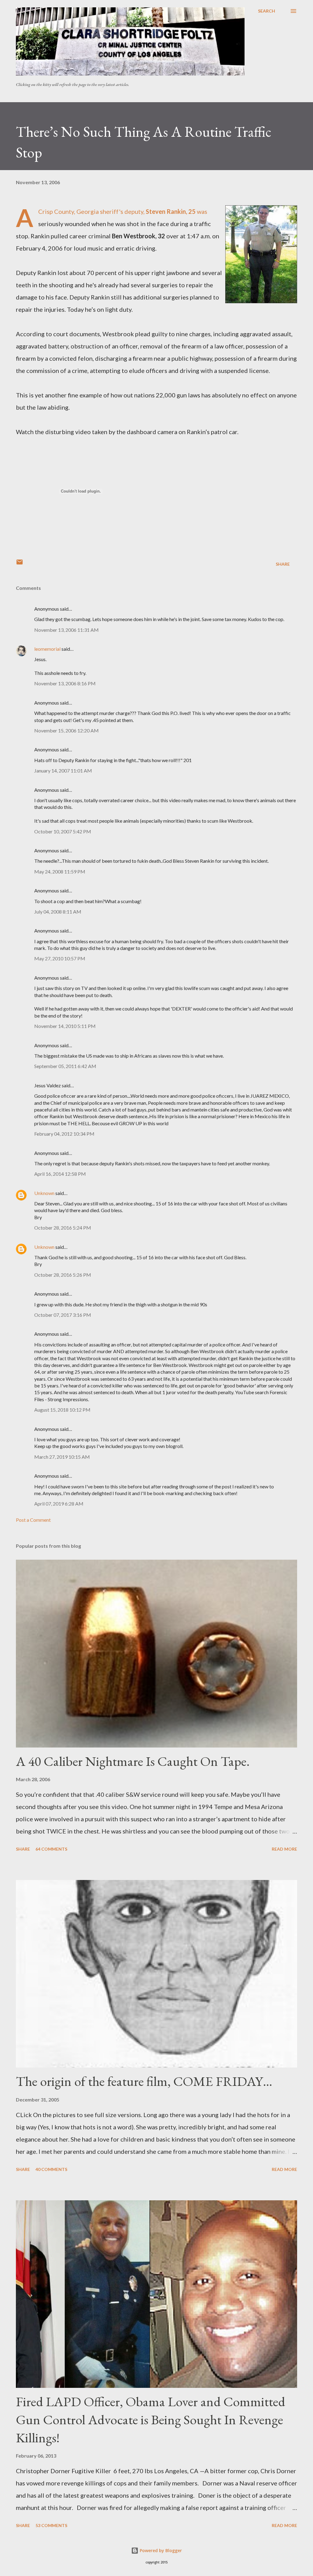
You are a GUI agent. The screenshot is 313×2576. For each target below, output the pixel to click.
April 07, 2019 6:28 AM (59, 1504)
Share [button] (283, 564)
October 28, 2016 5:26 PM (63, 1275)
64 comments (51, 1849)
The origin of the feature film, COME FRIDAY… (144, 2081)
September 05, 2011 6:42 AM (65, 1066)
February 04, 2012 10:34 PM (64, 1134)
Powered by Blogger (160, 2550)
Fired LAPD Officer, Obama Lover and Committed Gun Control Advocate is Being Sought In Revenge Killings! (151, 2419)
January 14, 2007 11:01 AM (63, 771)
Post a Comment (33, 1520)
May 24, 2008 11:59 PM (60, 871)
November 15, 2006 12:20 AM (66, 730)
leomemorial (47, 649)
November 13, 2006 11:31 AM (66, 630)
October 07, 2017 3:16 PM (63, 1315)
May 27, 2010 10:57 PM (60, 958)
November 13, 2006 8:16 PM (65, 683)
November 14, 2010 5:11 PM (65, 1026)
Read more (284, 1849)
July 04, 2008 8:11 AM (58, 912)
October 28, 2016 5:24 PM (63, 1228)
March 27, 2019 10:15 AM (62, 1457)
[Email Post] (20, 564)
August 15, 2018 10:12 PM (62, 1410)
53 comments (51, 2525)
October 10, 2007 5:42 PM (63, 831)
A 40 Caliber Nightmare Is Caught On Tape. (133, 1761)
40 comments (51, 2169)
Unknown (44, 1193)
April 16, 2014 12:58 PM (60, 1174)
